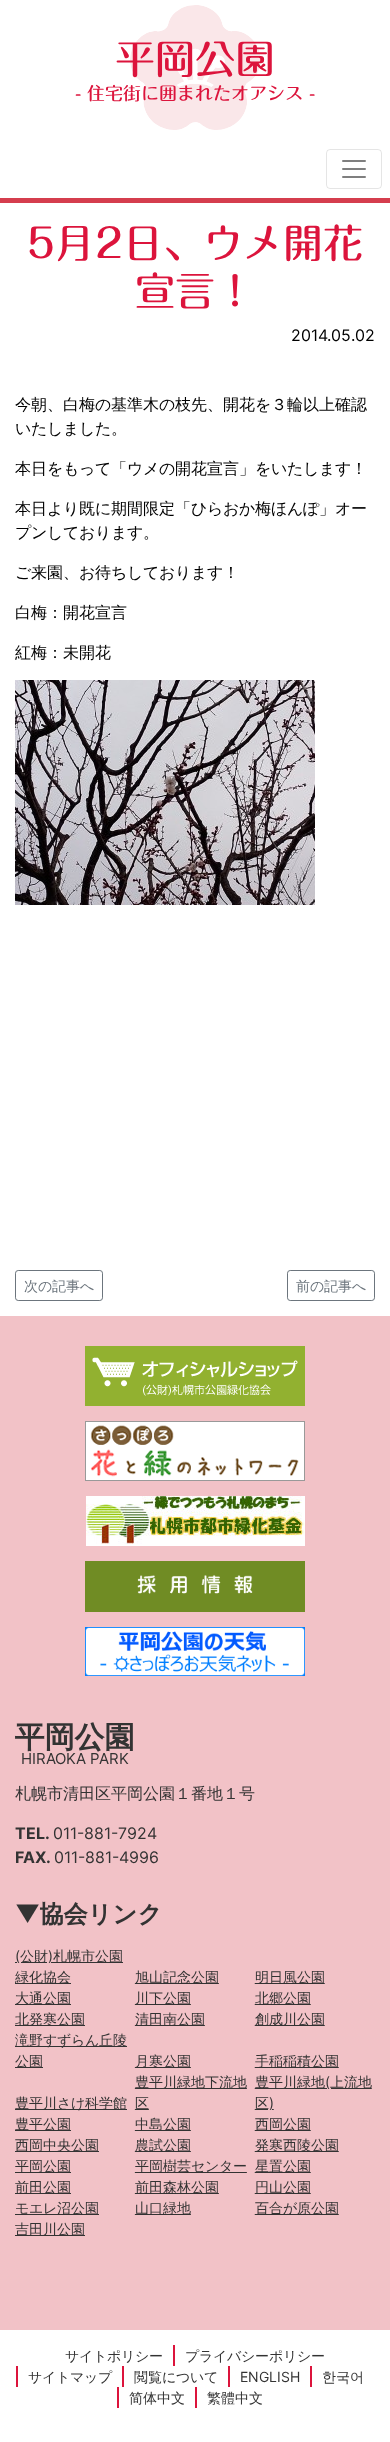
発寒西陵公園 (297, 2144)
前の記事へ (331, 1285)
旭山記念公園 (177, 1976)
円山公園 (283, 2186)
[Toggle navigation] (354, 169)
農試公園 (163, 2144)
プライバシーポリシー (255, 2355)
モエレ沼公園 (57, 2207)
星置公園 (283, 2165)
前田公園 (43, 2186)
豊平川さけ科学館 (71, 2102)
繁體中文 (235, 2397)
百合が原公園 (297, 2207)
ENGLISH (270, 2376)
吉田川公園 (50, 2228)
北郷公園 (283, 1997)
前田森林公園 (177, 2186)
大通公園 (43, 1997)
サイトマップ (70, 2376)
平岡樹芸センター (191, 2165)
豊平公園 (43, 2123)
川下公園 (163, 1997)
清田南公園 (170, 2018)
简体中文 (157, 2397)
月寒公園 (163, 2060)
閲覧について (176, 2376)
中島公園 (163, 2123)
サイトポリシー (114, 2355)
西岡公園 (283, 2123)
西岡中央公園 (57, 2144)
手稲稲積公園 (297, 2060)
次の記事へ (59, 1285)
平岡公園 (195, 70)
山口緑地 (163, 2207)
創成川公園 (290, 2018)
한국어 (343, 2376)
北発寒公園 (50, 2018)
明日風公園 (290, 1976)
